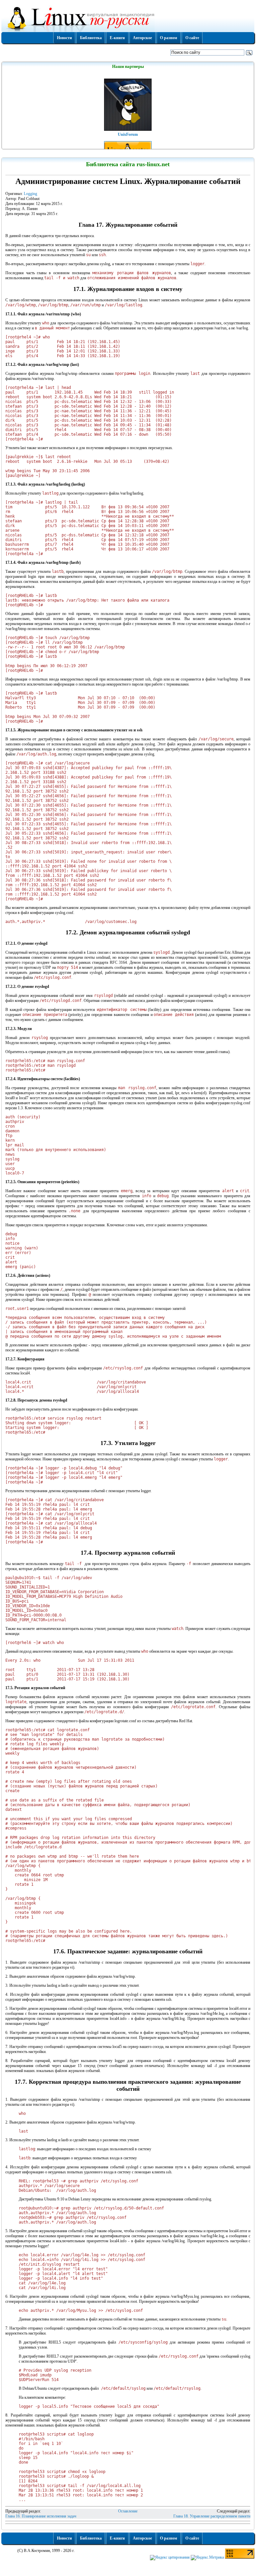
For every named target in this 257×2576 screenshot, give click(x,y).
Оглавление (128, 2511)
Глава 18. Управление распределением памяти (212, 2516)
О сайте (192, 38)
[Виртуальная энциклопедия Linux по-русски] (128, 18)
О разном (168, 38)
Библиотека (91, 38)
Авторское (142, 38)
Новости (64, 38)
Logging (30, 194)
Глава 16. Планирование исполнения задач (41, 2516)
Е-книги (117, 38)
